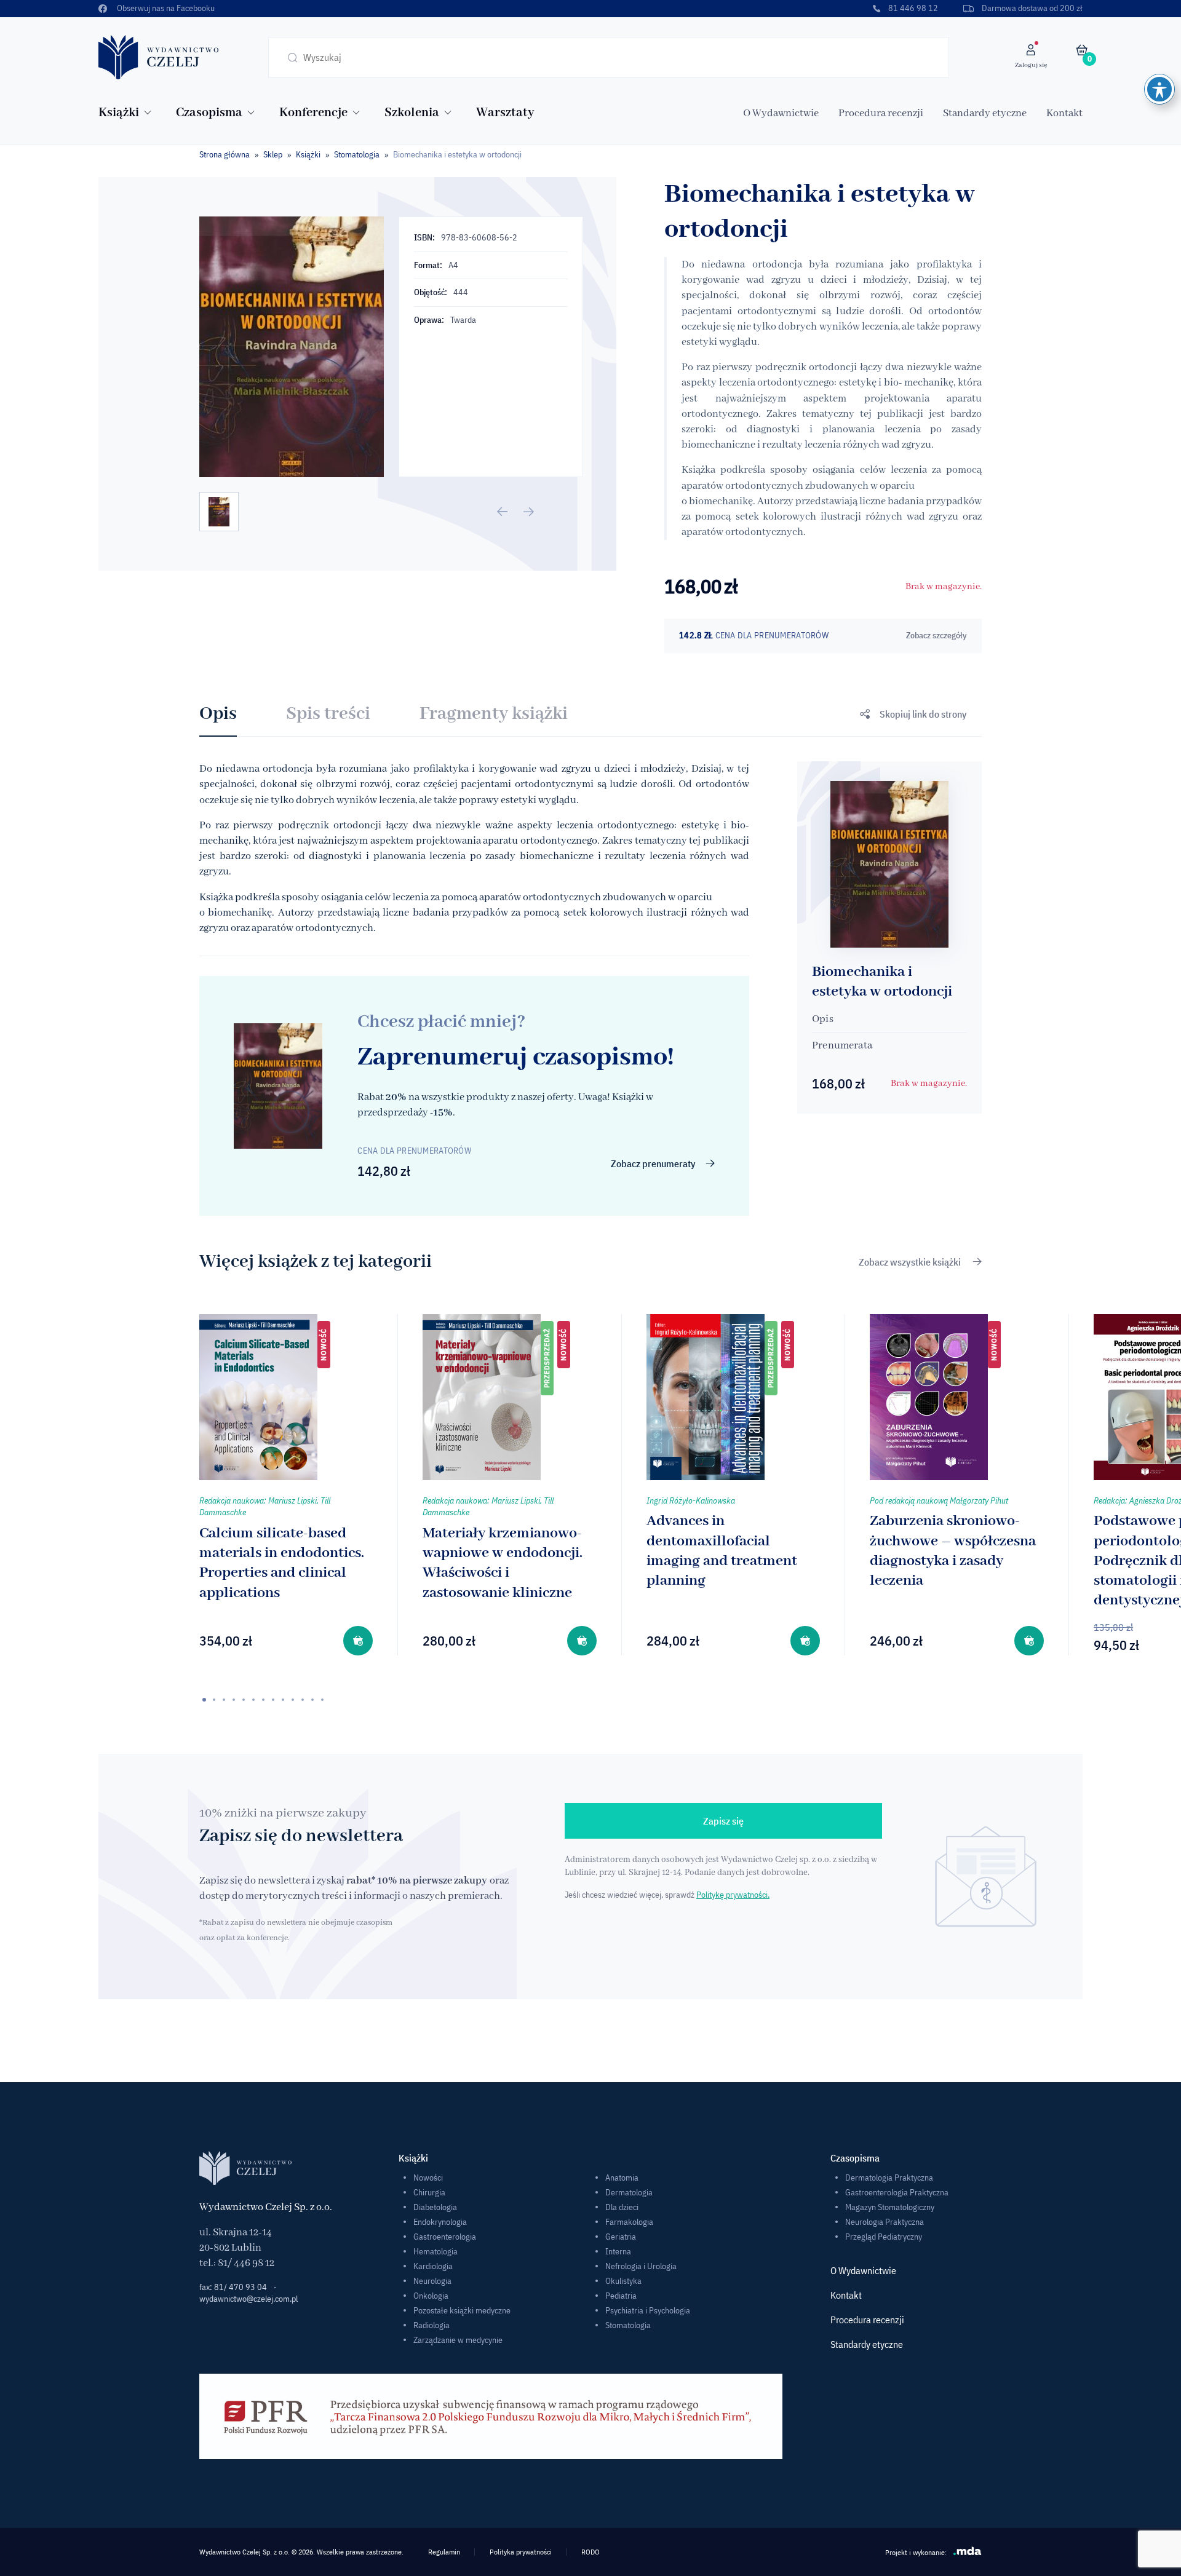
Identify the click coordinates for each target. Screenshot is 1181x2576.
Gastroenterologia (445, 2237)
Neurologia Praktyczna (885, 2222)
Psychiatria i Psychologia (648, 2310)
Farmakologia (629, 2222)
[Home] (159, 57)
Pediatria (621, 2296)
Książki (119, 113)
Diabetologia (435, 2207)
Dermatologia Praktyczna (889, 2178)
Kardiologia (433, 2266)
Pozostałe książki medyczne (462, 2310)
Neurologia (432, 2281)
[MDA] (968, 2551)
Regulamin (444, 2552)
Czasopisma (209, 113)
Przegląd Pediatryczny (884, 2237)
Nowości (428, 2178)
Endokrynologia (440, 2222)
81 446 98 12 (913, 8)
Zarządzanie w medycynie (458, 2340)
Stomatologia (357, 154)
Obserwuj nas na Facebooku (166, 8)
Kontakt (1064, 113)
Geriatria (621, 2237)
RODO (590, 2552)
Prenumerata (842, 1046)
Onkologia (431, 2296)
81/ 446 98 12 (246, 2263)
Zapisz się (723, 1821)
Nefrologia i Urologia (641, 2266)
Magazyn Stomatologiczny (890, 2207)
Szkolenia (412, 113)
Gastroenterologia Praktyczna (897, 2192)
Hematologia (435, 2251)
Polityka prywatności (521, 2552)
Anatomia (622, 2178)
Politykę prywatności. (733, 1895)
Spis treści (328, 714)
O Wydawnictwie (781, 113)
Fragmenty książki (494, 714)
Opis (218, 714)
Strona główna (225, 154)
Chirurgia (429, 2192)
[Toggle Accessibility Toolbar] (1159, 89)
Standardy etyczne (985, 113)
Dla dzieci (622, 2207)
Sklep (273, 154)
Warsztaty (505, 113)
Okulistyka (623, 2281)
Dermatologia (629, 2192)
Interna (618, 2251)
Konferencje (313, 113)
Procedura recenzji (881, 113)
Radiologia (431, 2325)
